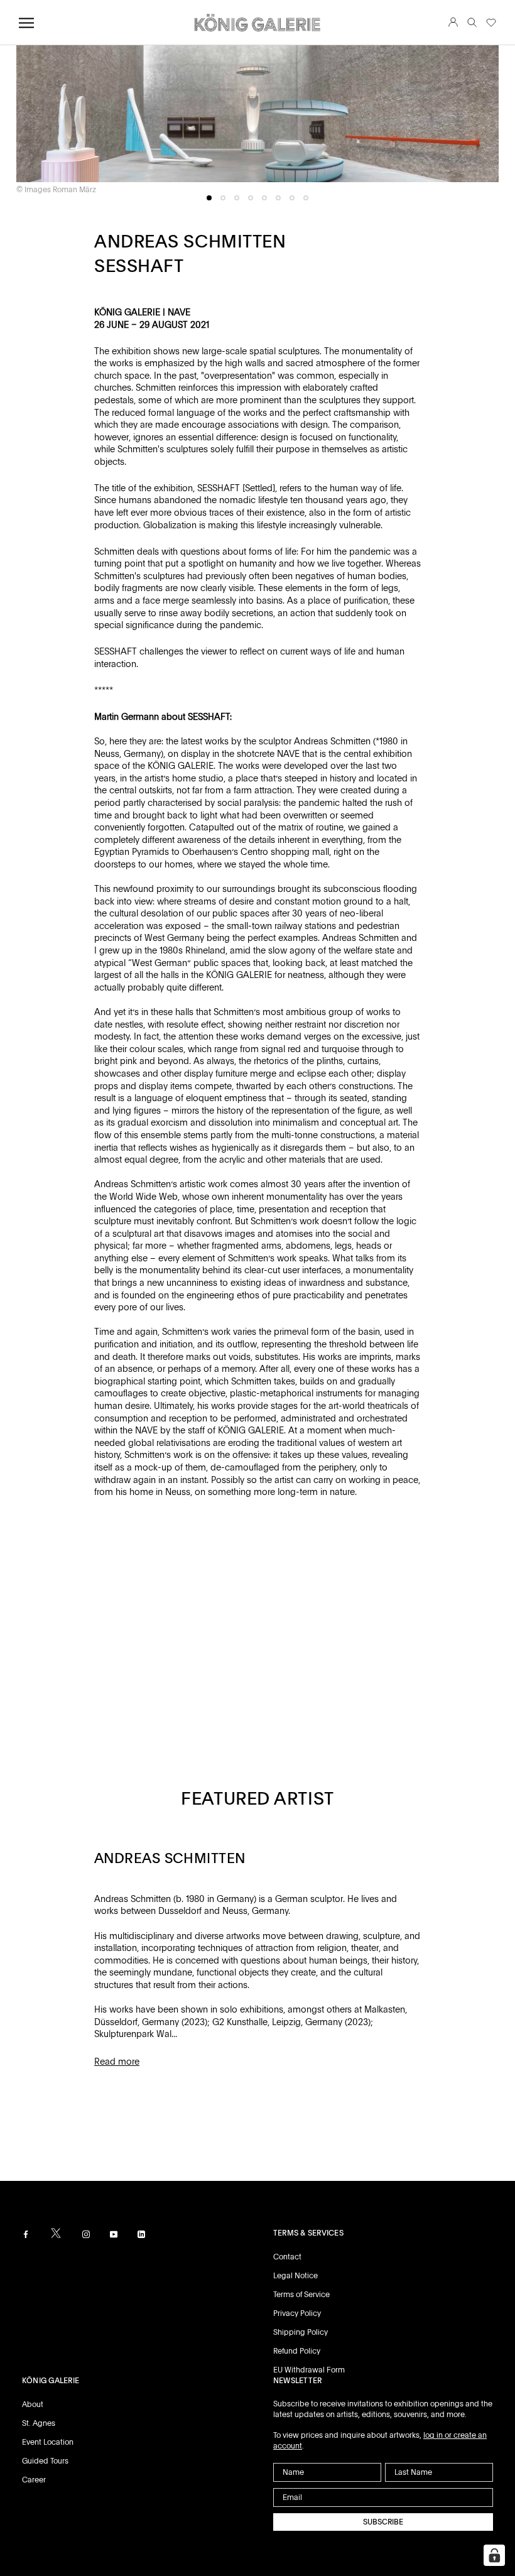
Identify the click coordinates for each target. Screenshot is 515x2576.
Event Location (48, 2442)
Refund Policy (297, 2351)
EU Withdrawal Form (309, 2370)
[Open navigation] (26, 23)
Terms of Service (301, 2295)
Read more (117, 2062)
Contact (287, 2257)
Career (34, 2480)
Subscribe (383, 2522)
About (33, 2405)
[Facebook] (26, 2234)
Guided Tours (45, 2461)
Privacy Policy (297, 2313)
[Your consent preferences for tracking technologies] (494, 2555)
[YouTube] (114, 2234)
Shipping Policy (301, 2332)
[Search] (472, 23)
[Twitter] (56, 2233)
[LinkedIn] (141, 2234)
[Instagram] (86, 2234)
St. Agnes (39, 2423)
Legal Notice (295, 2276)
